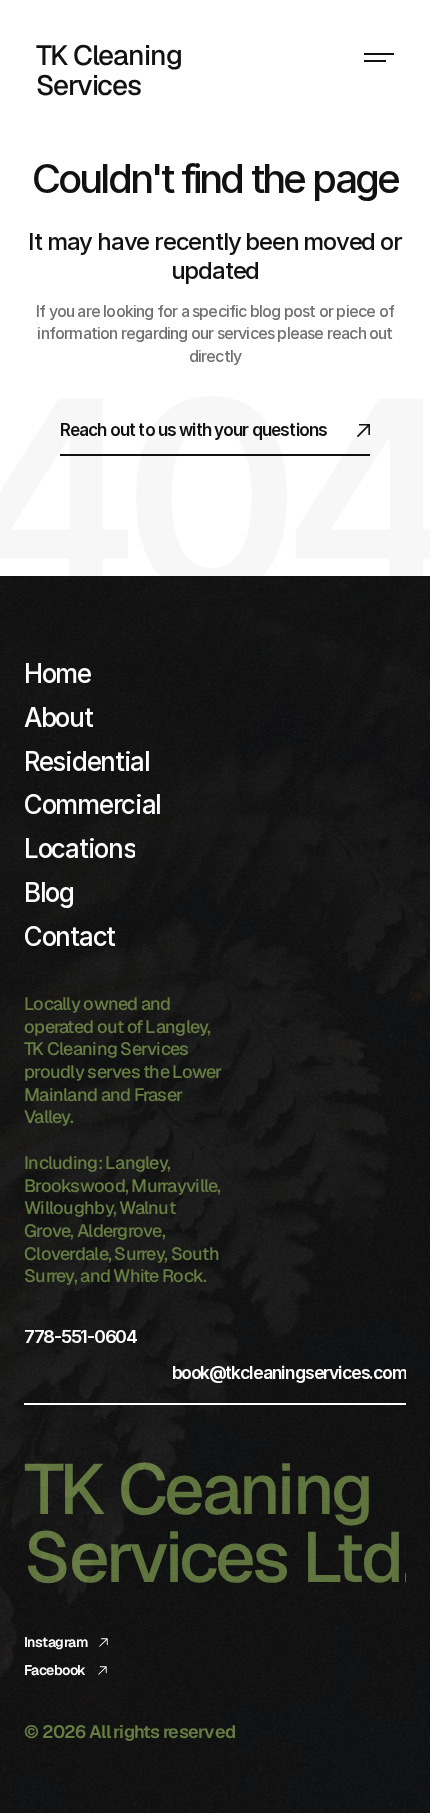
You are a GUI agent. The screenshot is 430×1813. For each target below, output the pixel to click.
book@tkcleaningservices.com (289, 1372)
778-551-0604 (80, 1336)
